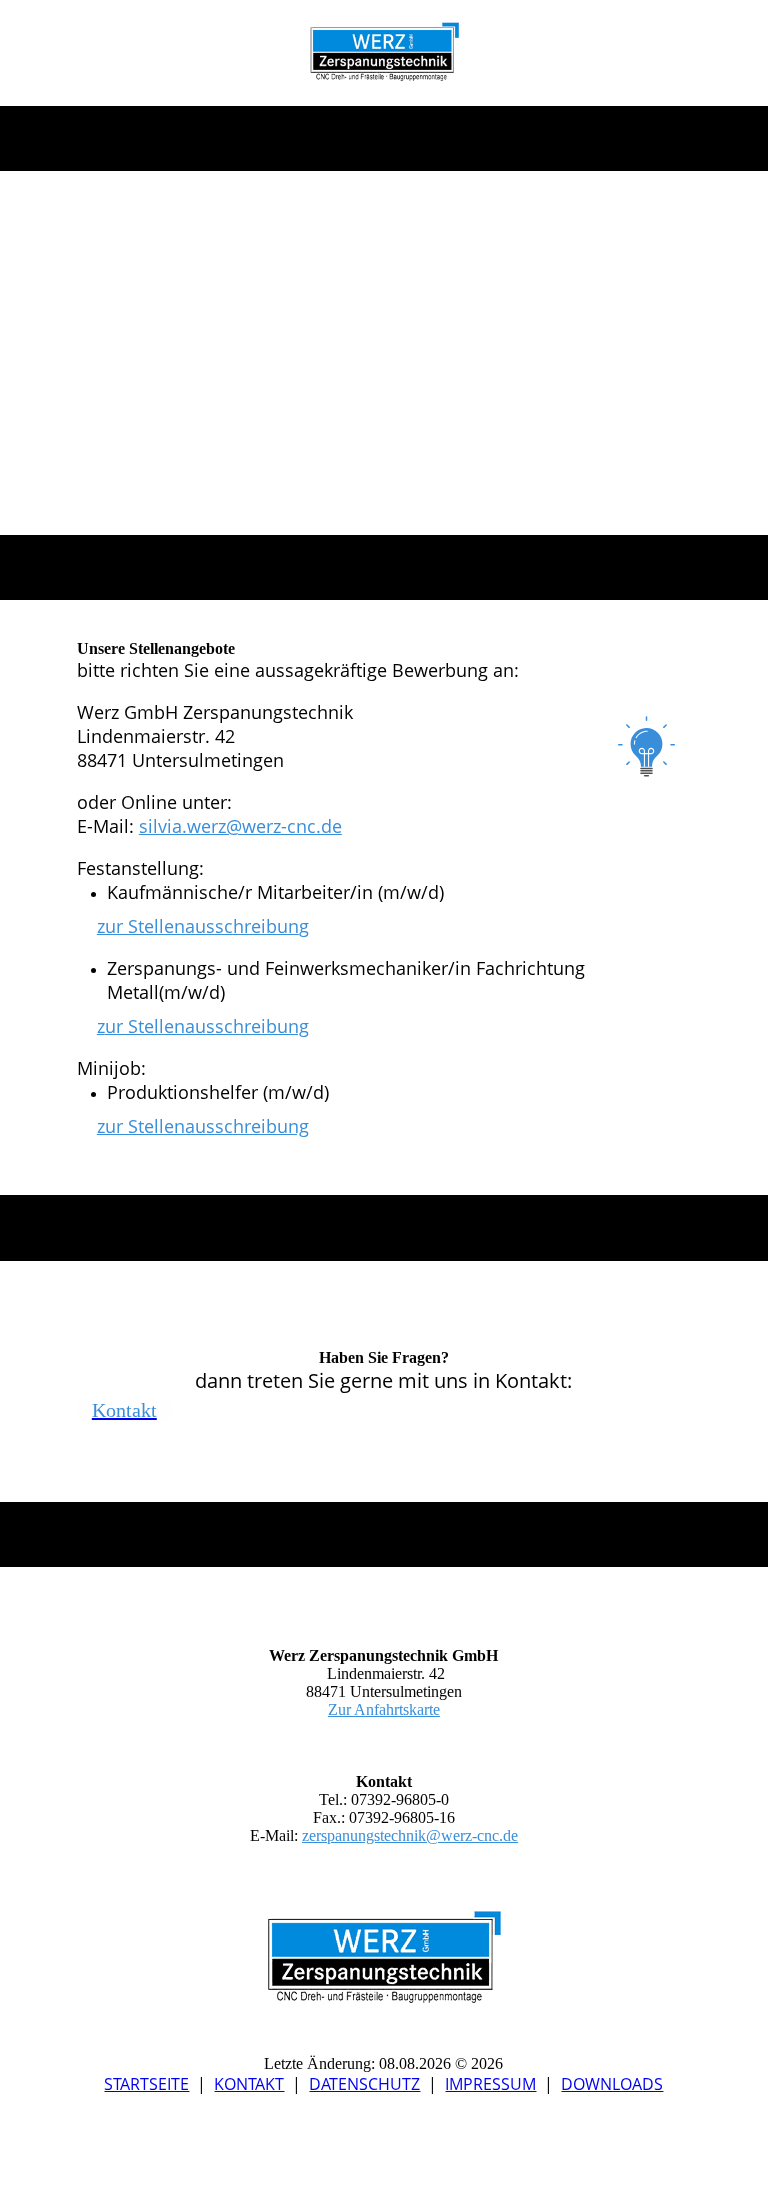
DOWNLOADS (612, 2084)
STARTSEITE (146, 2084)
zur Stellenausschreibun (198, 926)
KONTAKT (249, 2084)
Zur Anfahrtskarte (384, 1709)
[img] (384, 53)
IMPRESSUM (490, 2084)
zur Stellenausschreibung (203, 1126)
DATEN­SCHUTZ (364, 2084)
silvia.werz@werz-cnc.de (240, 826)
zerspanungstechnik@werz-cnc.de (410, 1835)
